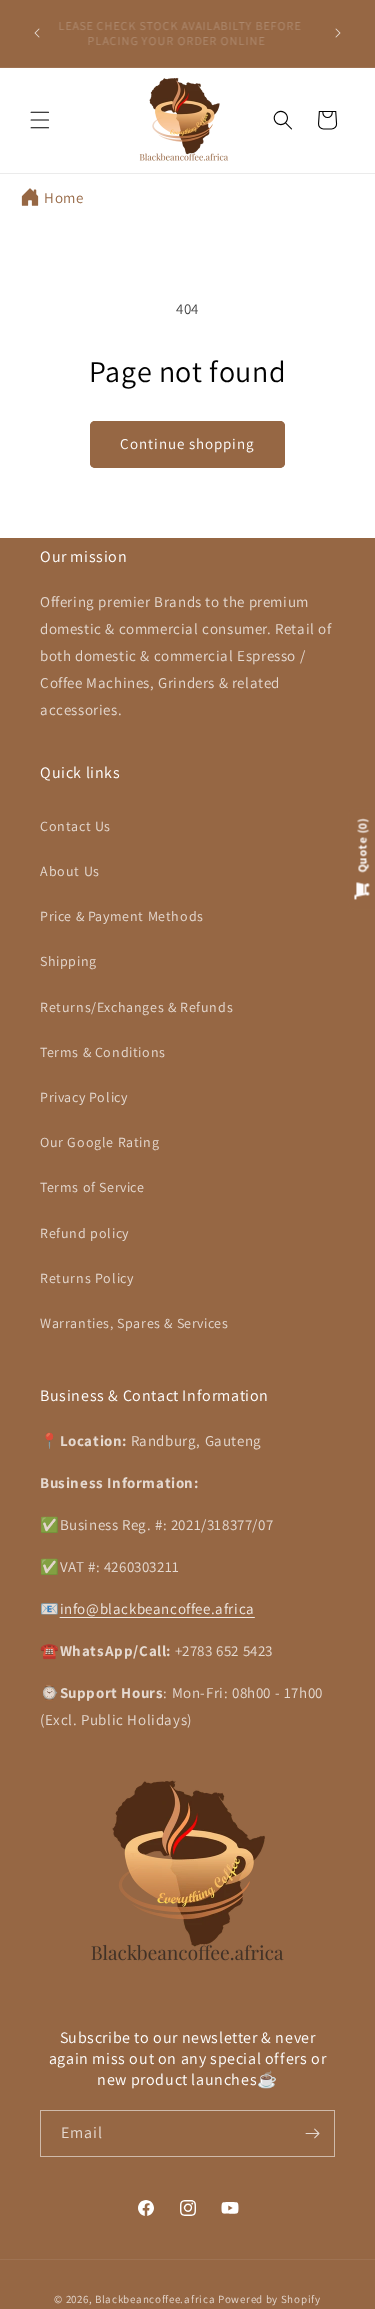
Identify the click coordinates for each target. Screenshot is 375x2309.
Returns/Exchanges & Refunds (136, 1007)
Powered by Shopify (269, 2299)
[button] (40, 120)
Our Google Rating (99, 1142)
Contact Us (75, 826)
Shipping (68, 961)
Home (63, 197)
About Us (70, 871)
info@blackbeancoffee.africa (157, 1608)
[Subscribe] (312, 2133)
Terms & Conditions (103, 1052)
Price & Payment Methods (122, 916)
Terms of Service (92, 1187)
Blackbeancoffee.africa (155, 2299)
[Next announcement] (338, 33)
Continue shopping (187, 443)
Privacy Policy (83, 1097)
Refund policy (84, 1233)
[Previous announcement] (37, 33)
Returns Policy (86, 1278)
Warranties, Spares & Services (134, 1323)
